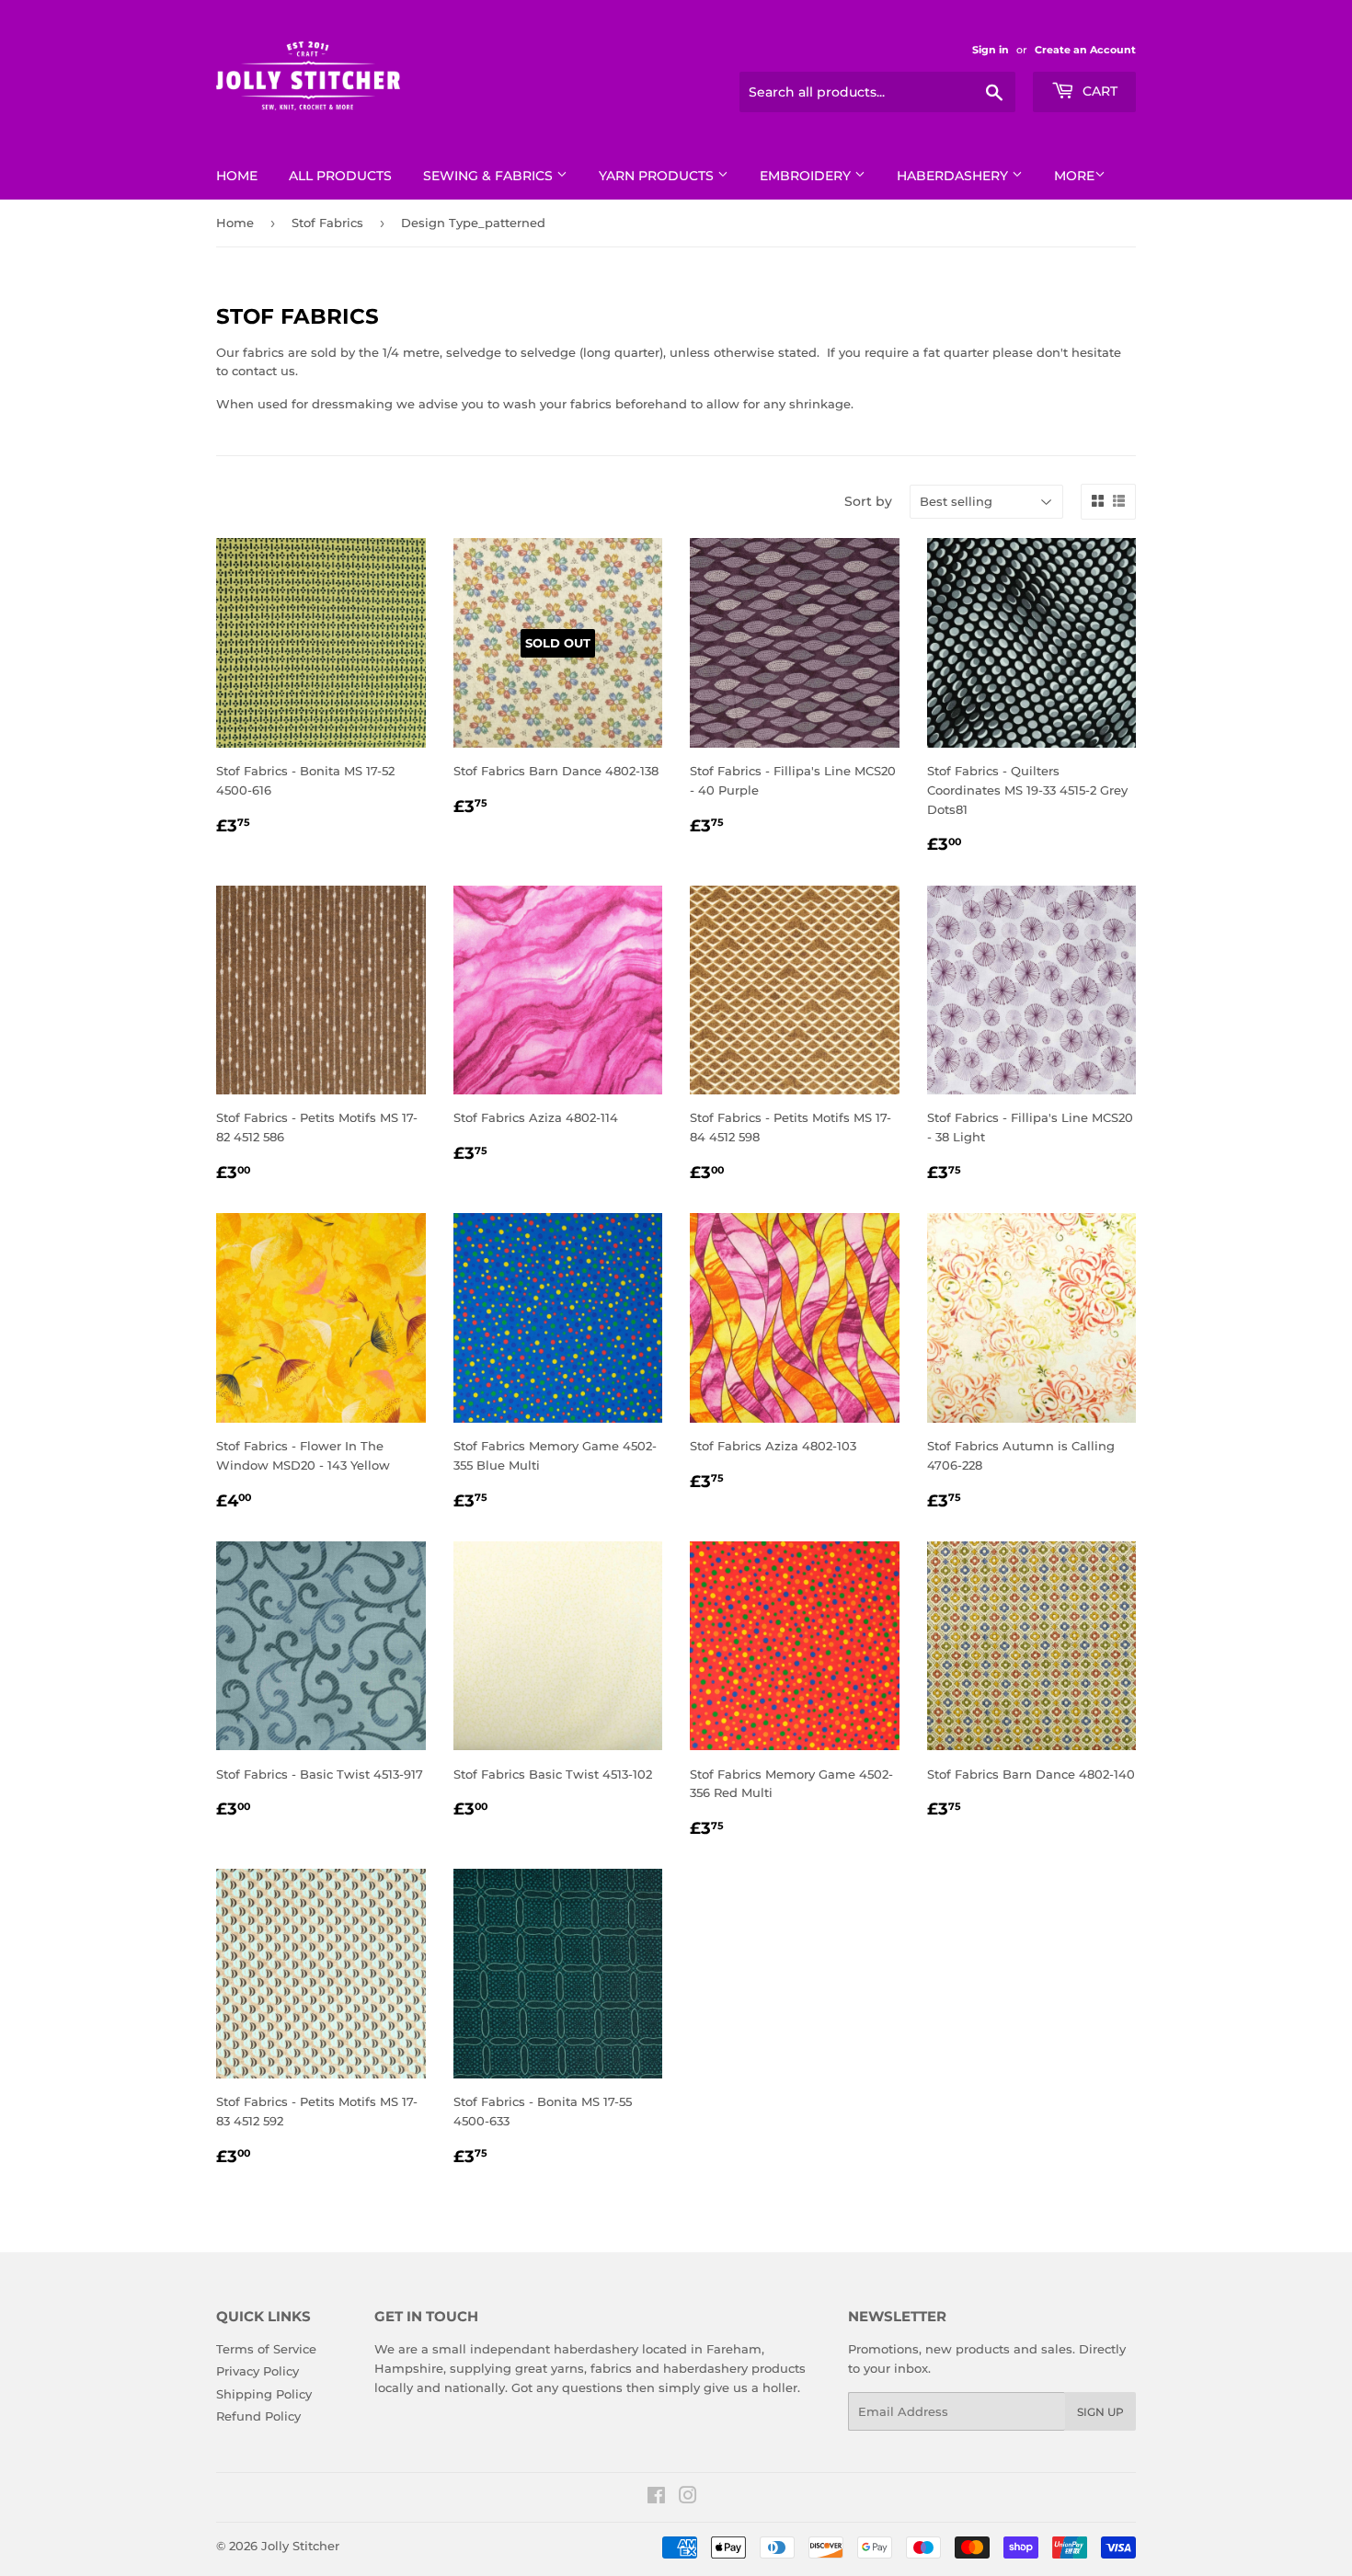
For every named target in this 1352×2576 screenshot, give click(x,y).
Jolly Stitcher (300, 2546)
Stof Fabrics (327, 223)
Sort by (868, 501)
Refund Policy (258, 2416)
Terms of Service (266, 2349)
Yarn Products (658, 176)
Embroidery (807, 176)
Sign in (991, 50)
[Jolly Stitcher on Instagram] (688, 2498)
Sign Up (1100, 2412)
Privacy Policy (258, 2371)
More (1074, 176)
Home (237, 176)
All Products (340, 176)
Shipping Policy (264, 2394)
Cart (1098, 91)
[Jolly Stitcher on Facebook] (656, 2498)
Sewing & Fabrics (490, 176)
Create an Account (1085, 50)
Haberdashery (954, 176)
